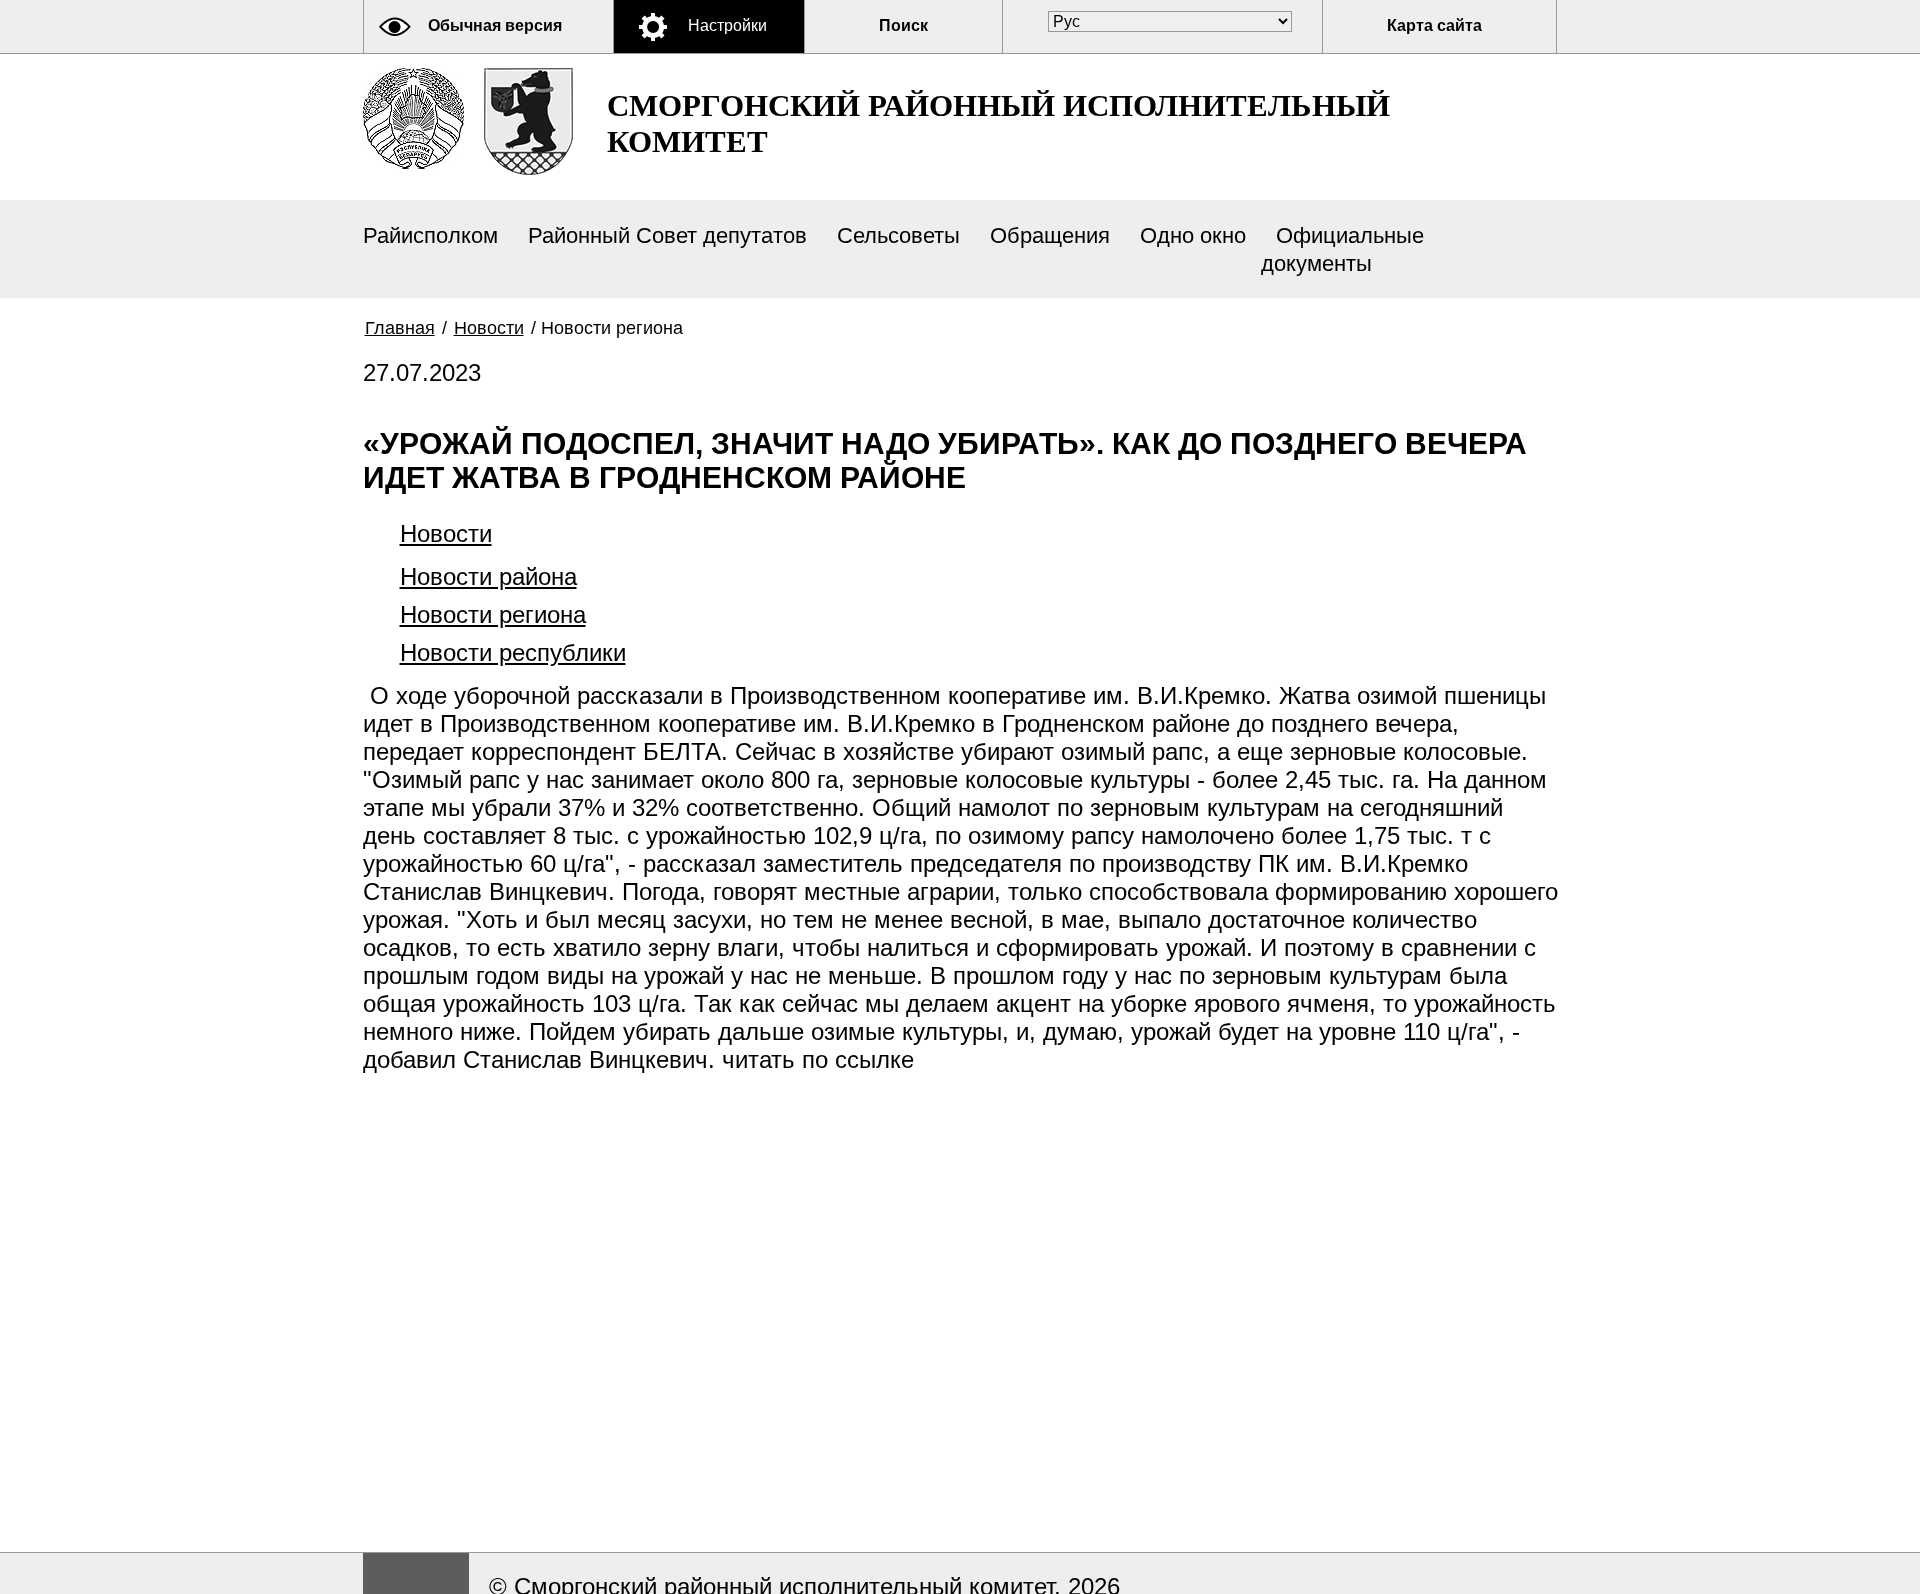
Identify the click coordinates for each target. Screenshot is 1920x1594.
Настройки (727, 25)
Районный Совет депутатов (667, 235)
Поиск (903, 25)
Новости (489, 328)
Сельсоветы (898, 235)
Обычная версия (495, 25)
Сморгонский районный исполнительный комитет (998, 123)
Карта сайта (1434, 25)
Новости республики (513, 652)
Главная (400, 328)
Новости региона (493, 614)
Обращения (1050, 235)
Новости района (488, 576)
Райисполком (430, 235)
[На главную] (413, 118)
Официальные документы (1342, 249)
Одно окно (1193, 235)
